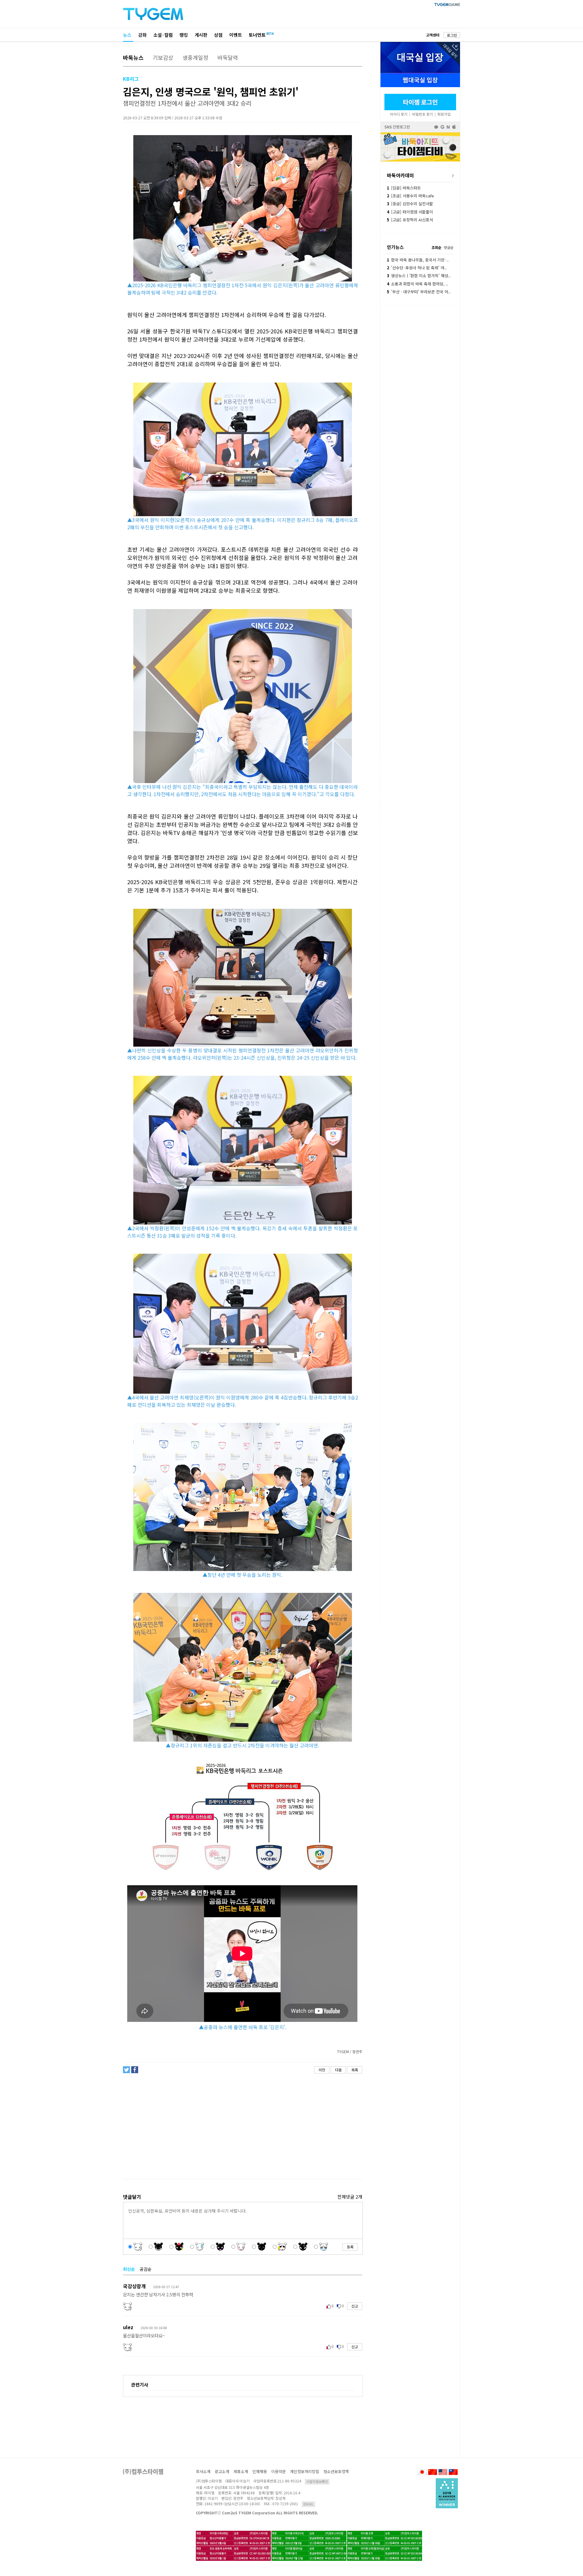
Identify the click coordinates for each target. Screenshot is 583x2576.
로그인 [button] (452, 35)
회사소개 (203, 2471)
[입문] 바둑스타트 (404, 188)
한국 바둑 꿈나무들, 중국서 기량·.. (418, 260)
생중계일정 (195, 57)
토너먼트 (257, 35)
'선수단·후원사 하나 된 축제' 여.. (417, 268)
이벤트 (236, 35)
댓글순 (449, 247)
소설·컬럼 (163, 35)
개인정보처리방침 (305, 2471)
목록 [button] (355, 2070)
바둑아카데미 (401, 175)
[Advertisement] (242, 2126)
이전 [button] (322, 2070)
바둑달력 (228, 57)
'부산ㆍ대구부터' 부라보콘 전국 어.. (419, 292)
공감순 (146, 2269)
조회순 (436, 247)
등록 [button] (350, 2247)
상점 (218, 35)
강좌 (142, 35)
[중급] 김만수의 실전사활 (410, 204)
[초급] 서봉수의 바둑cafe (410, 196)
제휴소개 (241, 2471)
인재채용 (260, 2471)
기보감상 (163, 57)
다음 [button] (338, 2070)
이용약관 (278, 2471)
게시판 (201, 35)
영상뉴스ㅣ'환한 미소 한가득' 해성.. (419, 276)
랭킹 (184, 35)
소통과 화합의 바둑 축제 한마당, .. (418, 284)
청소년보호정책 (336, 2471)
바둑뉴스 (133, 57)
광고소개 (222, 2471)
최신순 (129, 2269)
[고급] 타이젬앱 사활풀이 (410, 212)
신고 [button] (355, 2306)
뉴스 (127, 35)
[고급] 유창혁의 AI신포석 (410, 220)
